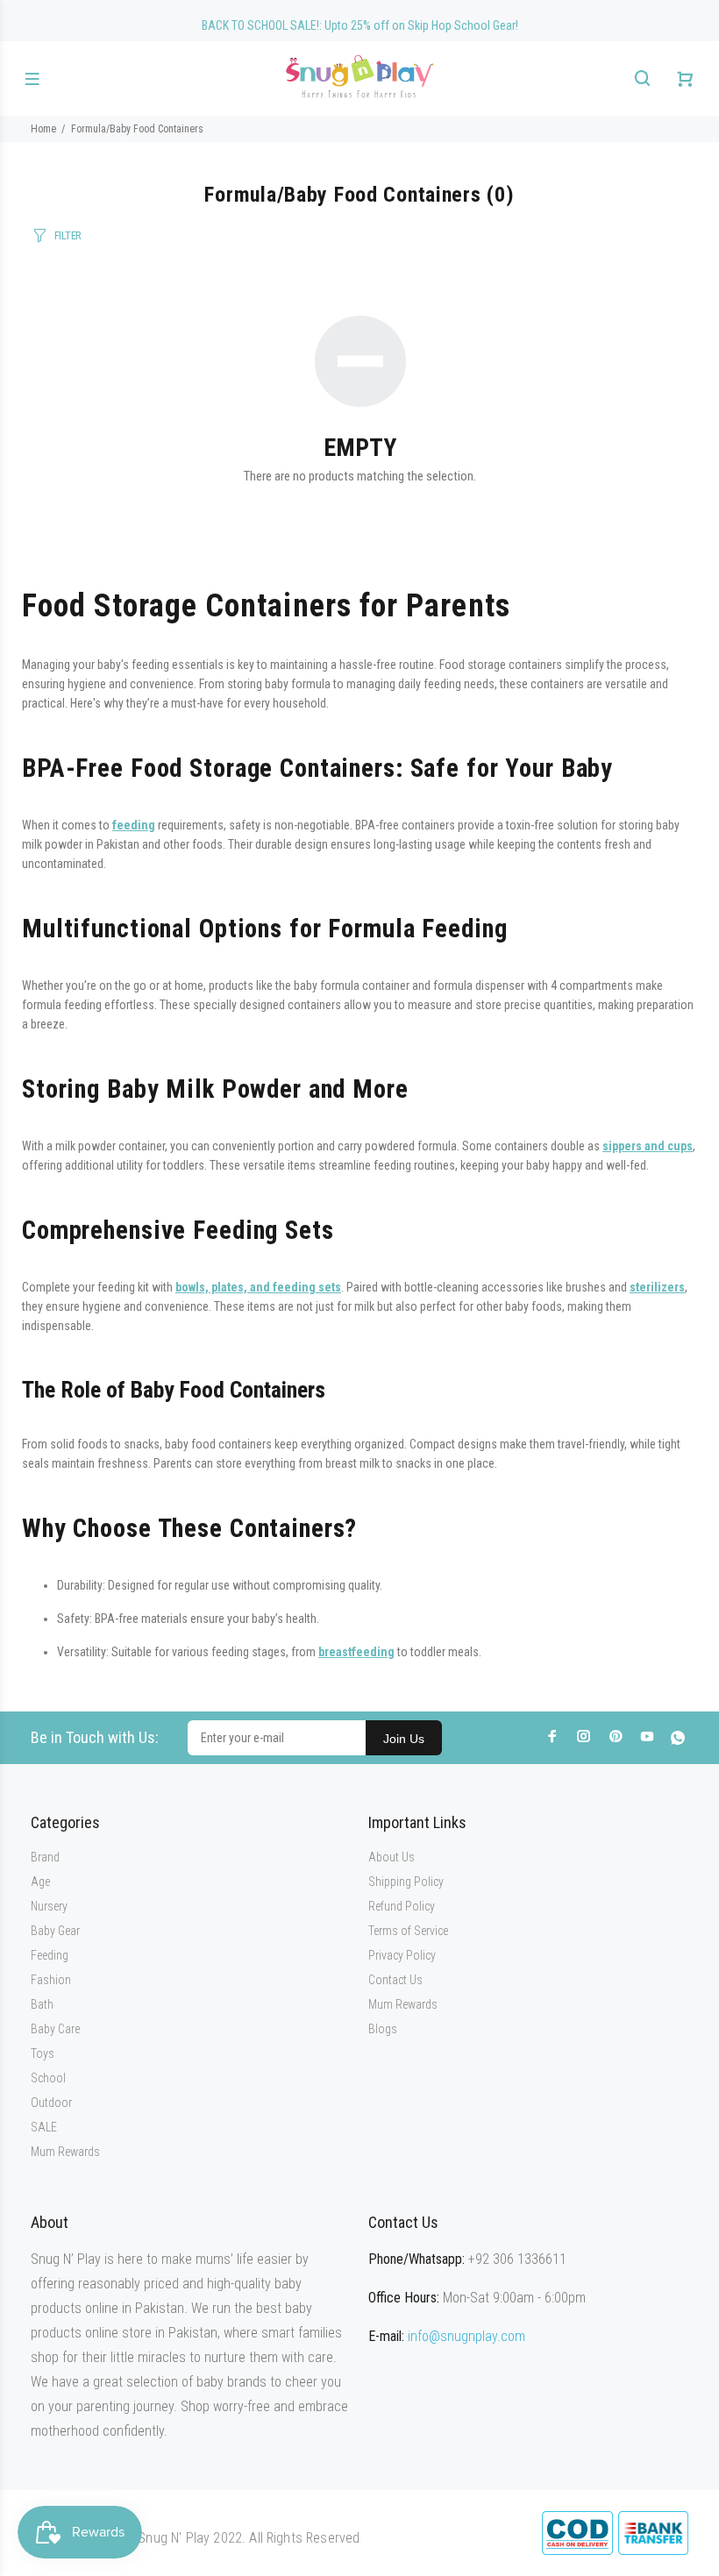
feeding (134, 825)
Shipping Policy (406, 1882)
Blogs (383, 2029)
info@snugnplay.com (466, 2336)
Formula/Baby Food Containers (137, 129)
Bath (42, 2004)
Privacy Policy (402, 1955)
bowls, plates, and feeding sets (258, 1287)
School (48, 2078)
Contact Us (395, 1980)
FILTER (68, 235)
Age (40, 1882)
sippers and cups (648, 1146)
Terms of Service (408, 1931)
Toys (43, 2053)
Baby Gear (55, 1931)
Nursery (49, 1906)
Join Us (404, 1739)
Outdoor (51, 2103)
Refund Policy (402, 1906)
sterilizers (657, 1287)
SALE (44, 2127)
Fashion (51, 1980)
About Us (392, 1857)
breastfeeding (356, 1652)
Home (43, 129)
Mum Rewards (65, 2152)
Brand (45, 1857)
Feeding (50, 1955)
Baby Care (55, 2029)
